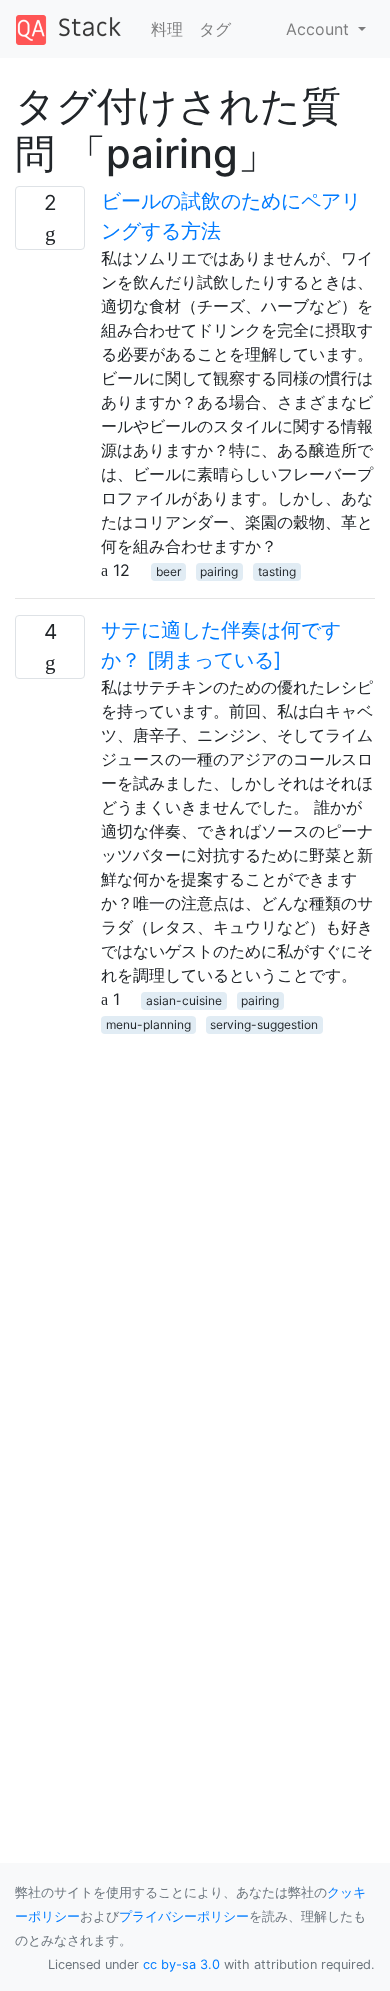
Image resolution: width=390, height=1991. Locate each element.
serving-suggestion (264, 1024)
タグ (215, 29)
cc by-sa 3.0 (181, 1964)
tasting (277, 571)
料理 (167, 29)
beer (168, 571)
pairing (219, 571)
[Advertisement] (195, 1230)
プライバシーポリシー (184, 1916)
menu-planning (148, 1024)
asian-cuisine (184, 1000)
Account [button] (320, 29)
